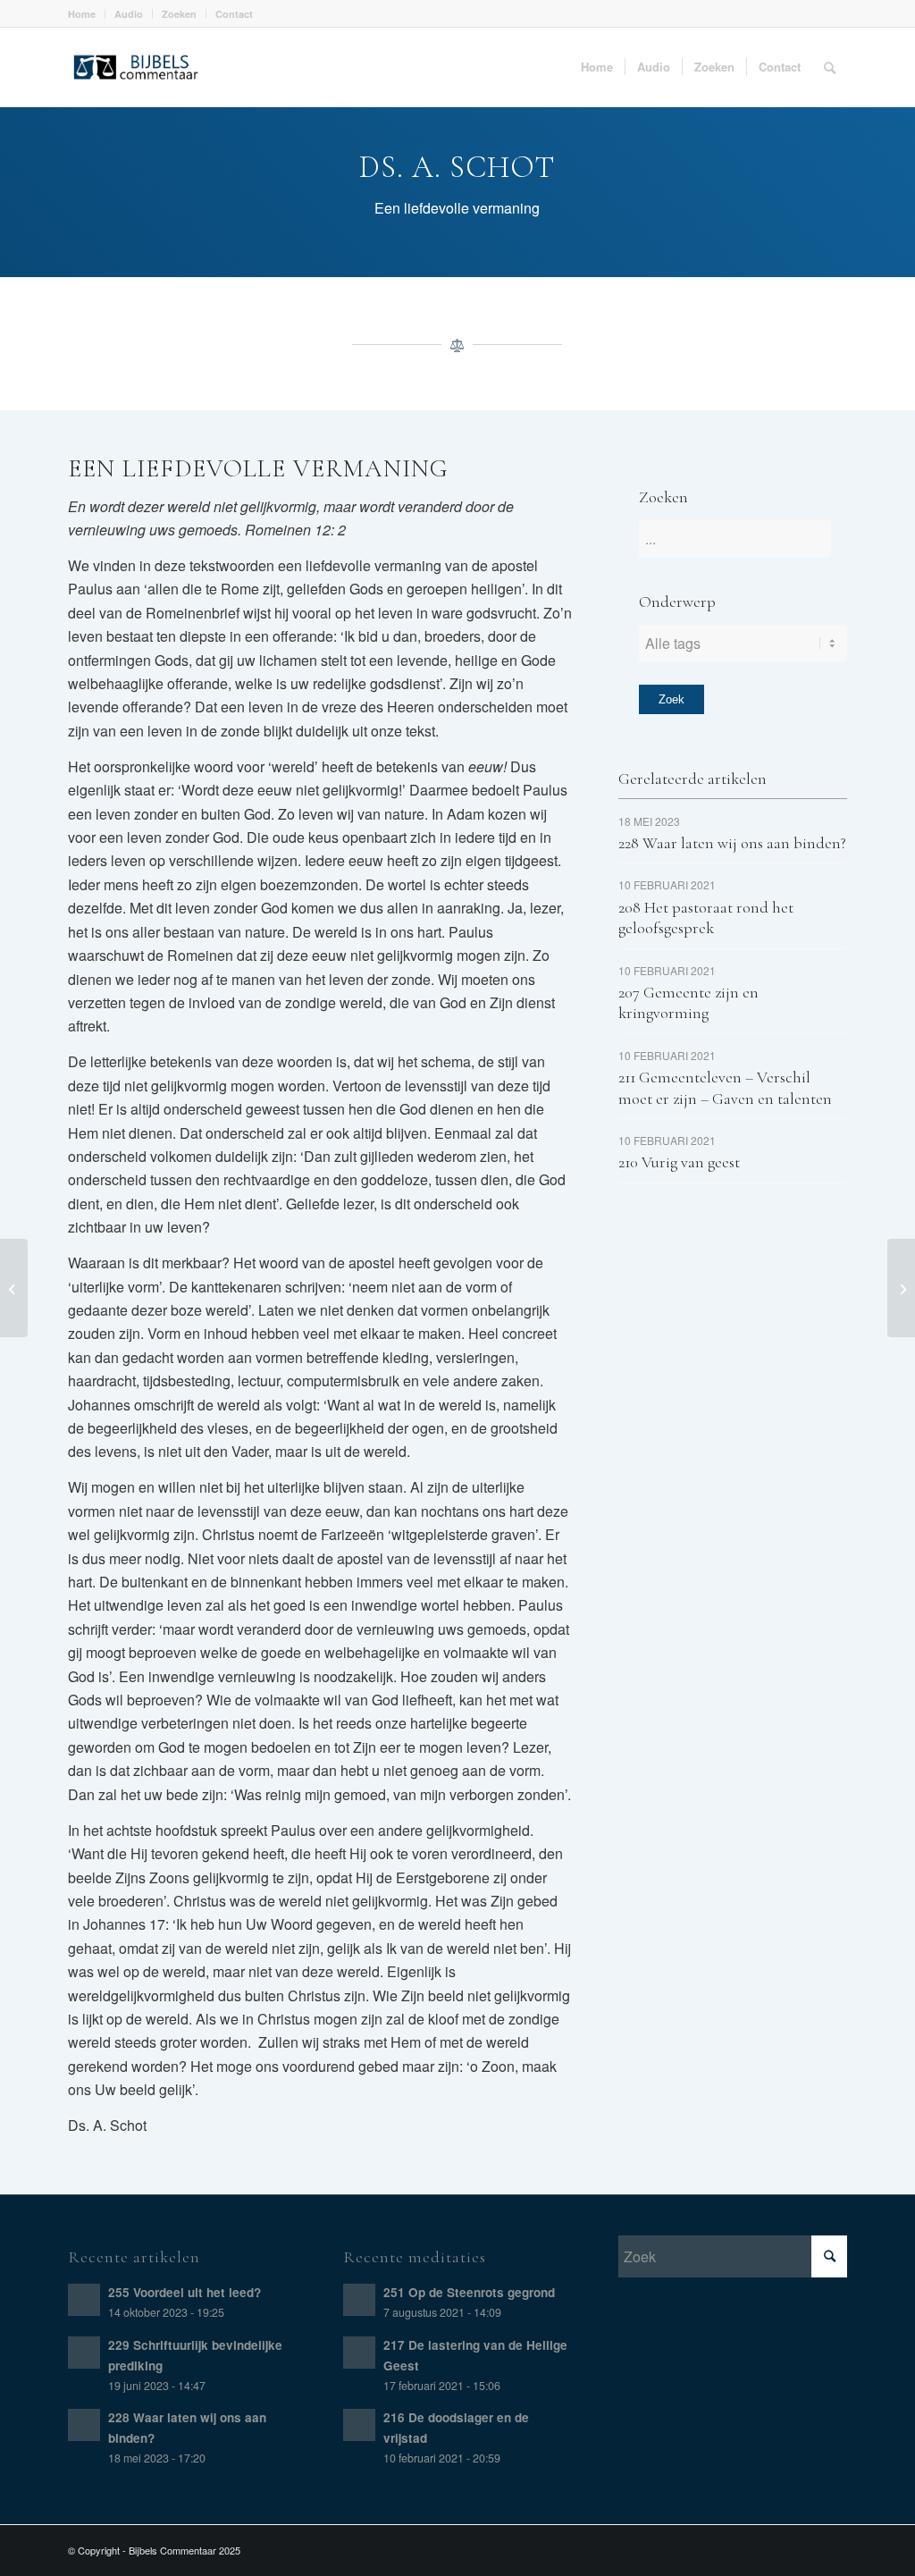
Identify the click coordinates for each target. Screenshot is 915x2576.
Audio (129, 14)
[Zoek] (830, 67)
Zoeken (179, 14)
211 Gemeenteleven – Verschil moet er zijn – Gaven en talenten (725, 1087)
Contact (234, 14)
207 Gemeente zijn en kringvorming (688, 1002)
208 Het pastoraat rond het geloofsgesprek (706, 918)
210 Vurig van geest (679, 1162)
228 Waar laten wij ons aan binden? (732, 843)
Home (82, 14)
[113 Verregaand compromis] (14, 1288)
